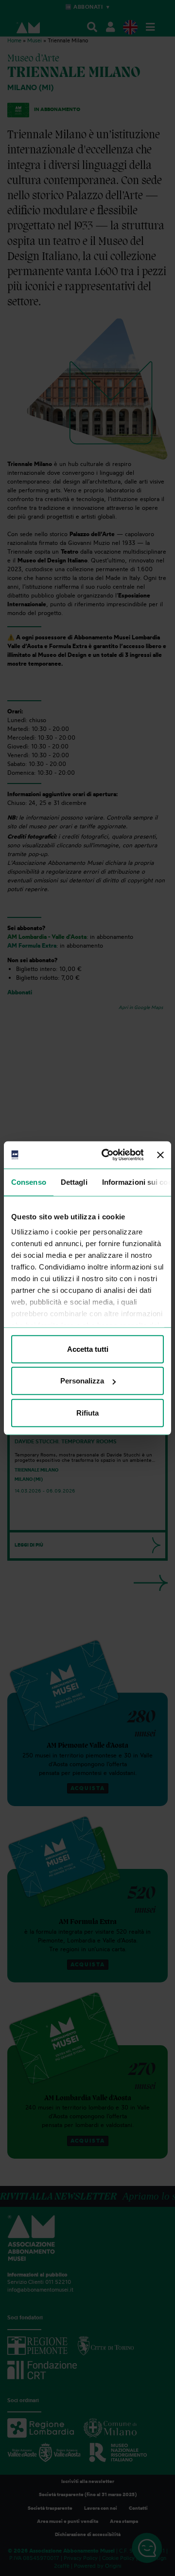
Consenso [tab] (29, 1182)
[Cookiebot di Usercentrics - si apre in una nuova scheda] (106, 1155)
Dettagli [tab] (74, 1182)
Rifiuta (87, 1412)
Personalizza (82, 1381)
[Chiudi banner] (160, 1155)
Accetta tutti (88, 1349)
